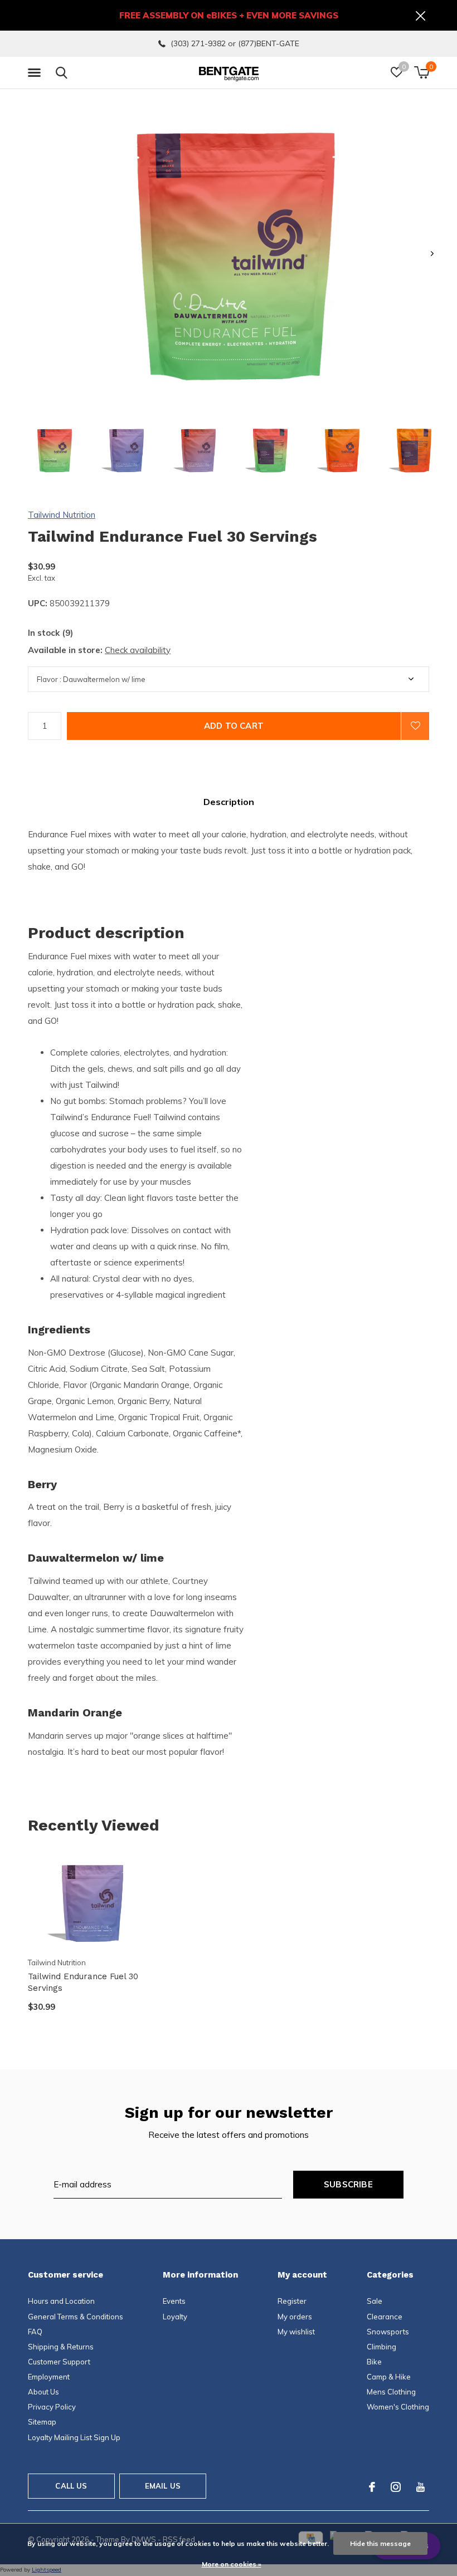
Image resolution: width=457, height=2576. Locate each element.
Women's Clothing (398, 2407)
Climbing (381, 2347)
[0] (422, 72)
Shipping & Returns (61, 2347)
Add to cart (234, 726)
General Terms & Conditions (76, 2317)
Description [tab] (229, 802)
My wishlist (296, 2332)
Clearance (385, 2317)
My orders (295, 2317)
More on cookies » (232, 2564)
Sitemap (42, 2422)
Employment (49, 2377)
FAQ (35, 2332)
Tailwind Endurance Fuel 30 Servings (83, 1982)
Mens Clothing (391, 2392)
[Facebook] (372, 2487)
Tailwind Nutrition (62, 515)
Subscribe (348, 2184)
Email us (163, 2486)
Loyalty (175, 2317)
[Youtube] (420, 2487)
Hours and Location (61, 2301)
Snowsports (388, 2332)
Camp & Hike (389, 2377)
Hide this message (380, 2543)
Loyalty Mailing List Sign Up (74, 2437)
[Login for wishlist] (415, 726)
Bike (374, 2362)
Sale (375, 2301)
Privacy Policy (52, 2407)
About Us (43, 2392)
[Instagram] (396, 2487)
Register (292, 2301)
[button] (36, 73)
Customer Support (59, 2362)
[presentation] (432, 254)
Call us (71, 2486)
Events (174, 2301)
